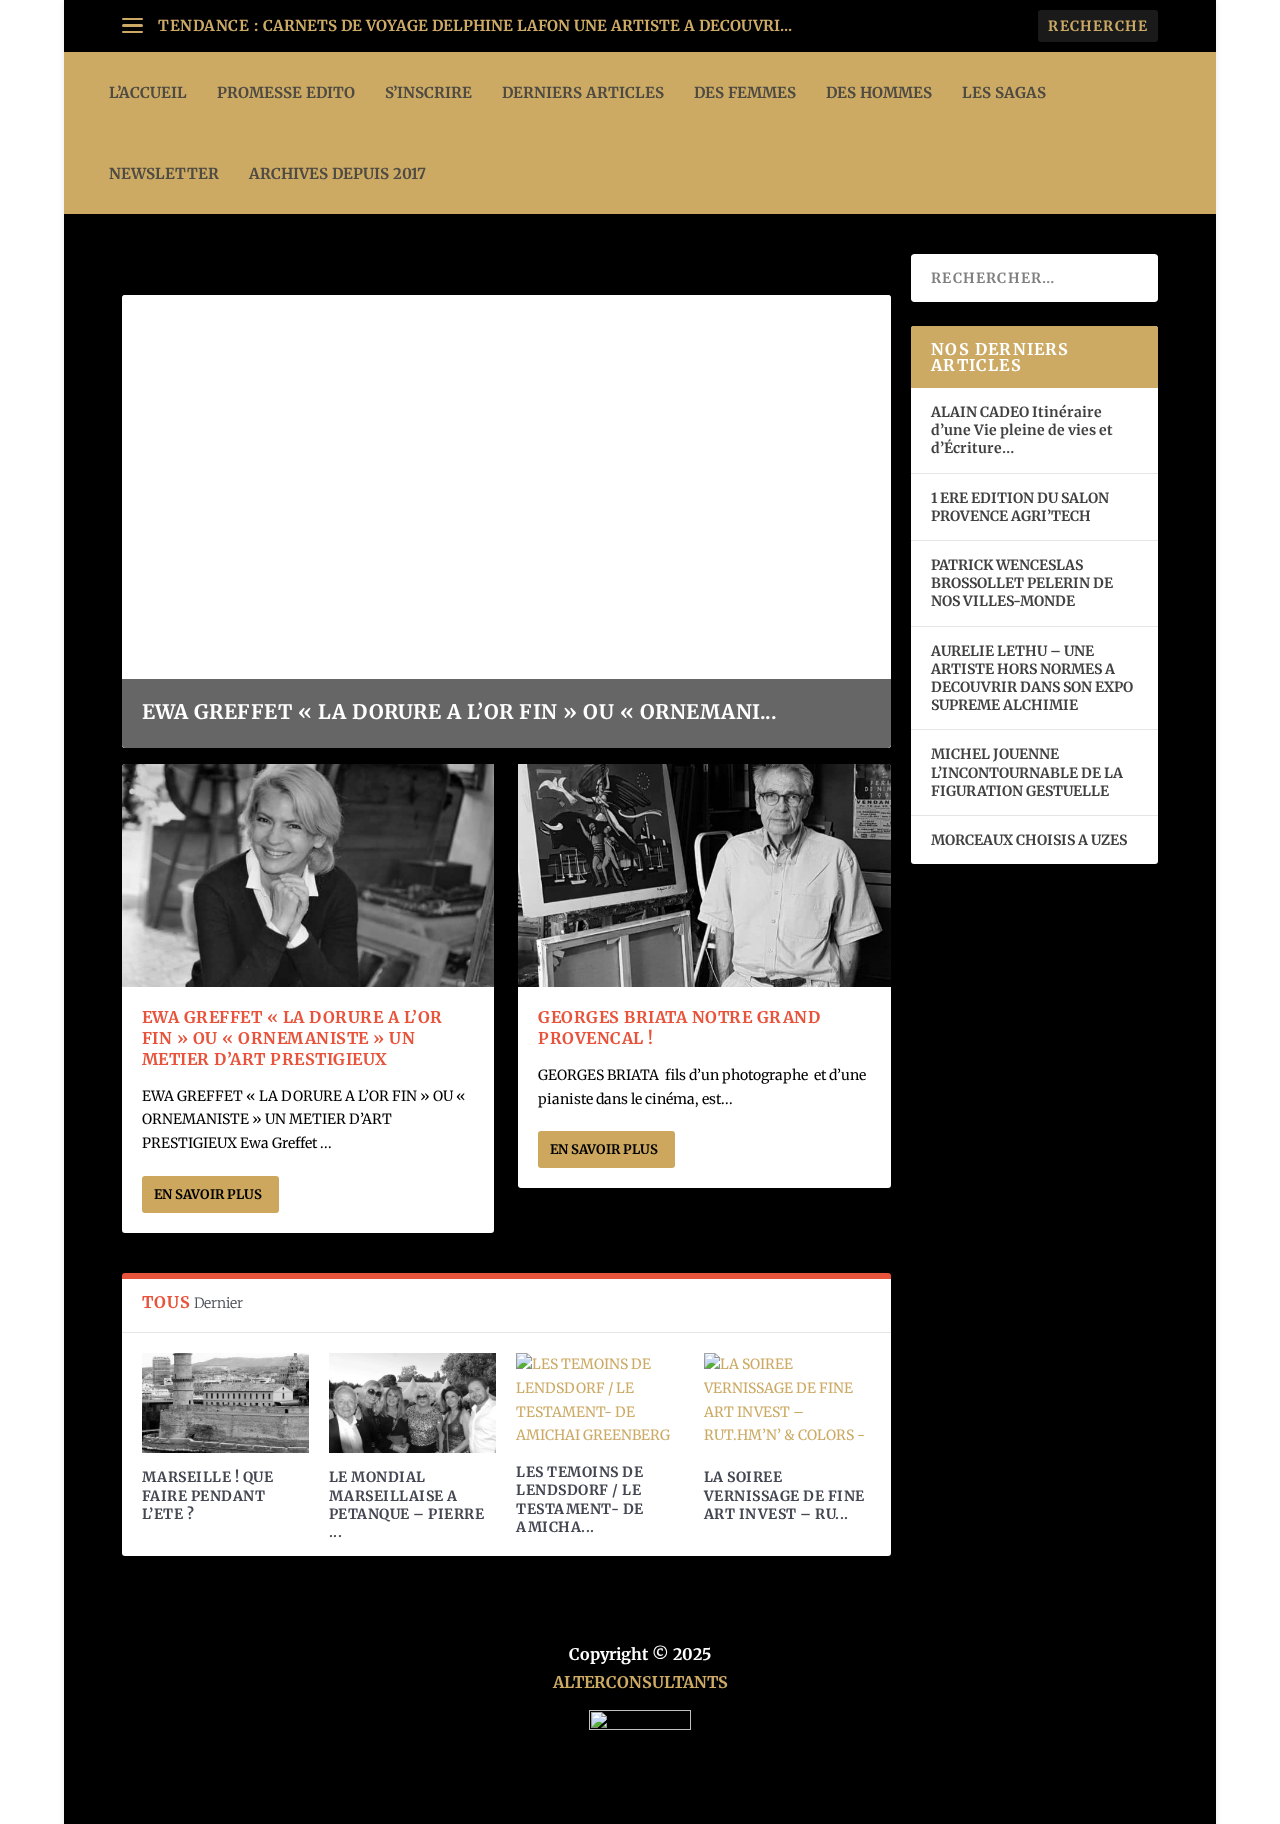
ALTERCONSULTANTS (640, 1682)
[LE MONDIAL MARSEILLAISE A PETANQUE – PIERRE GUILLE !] (412, 1403)
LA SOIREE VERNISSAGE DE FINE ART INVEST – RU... (784, 1495)
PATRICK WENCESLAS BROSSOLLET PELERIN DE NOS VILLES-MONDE (1022, 583)
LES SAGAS (1004, 92)
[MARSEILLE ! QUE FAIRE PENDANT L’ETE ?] (225, 1403)
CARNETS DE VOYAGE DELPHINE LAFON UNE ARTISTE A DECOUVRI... (527, 25)
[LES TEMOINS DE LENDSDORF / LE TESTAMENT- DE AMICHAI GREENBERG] (599, 1400)
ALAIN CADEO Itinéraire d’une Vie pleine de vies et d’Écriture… (1022, 430)
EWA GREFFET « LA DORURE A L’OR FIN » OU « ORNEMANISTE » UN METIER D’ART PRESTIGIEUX (292, 1038)
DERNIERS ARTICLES (583, 92)
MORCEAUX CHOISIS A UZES (1029, 840)
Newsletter (164, 173)
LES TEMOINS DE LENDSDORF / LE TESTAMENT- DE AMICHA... (580, 1499)
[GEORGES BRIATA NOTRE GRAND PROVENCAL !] (704, 876)
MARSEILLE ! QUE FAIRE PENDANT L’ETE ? (208, 1495)
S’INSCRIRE (428, 92)
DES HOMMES (879, 92)
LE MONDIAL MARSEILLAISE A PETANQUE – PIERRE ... (407, 1504)
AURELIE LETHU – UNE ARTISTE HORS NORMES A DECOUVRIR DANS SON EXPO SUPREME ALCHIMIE (1032, 678)
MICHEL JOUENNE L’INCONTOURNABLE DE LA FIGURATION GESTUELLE (1027, 772)
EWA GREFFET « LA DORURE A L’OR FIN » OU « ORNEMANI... (460, 711)
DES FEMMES (745, 92)
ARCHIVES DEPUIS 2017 (337, 173)
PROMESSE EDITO (286, 92)
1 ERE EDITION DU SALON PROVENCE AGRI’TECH (1020, 507)
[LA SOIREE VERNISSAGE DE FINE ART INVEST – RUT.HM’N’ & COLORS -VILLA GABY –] (787, 1403)
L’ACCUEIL (148, 92)
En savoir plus (208, 1194)
